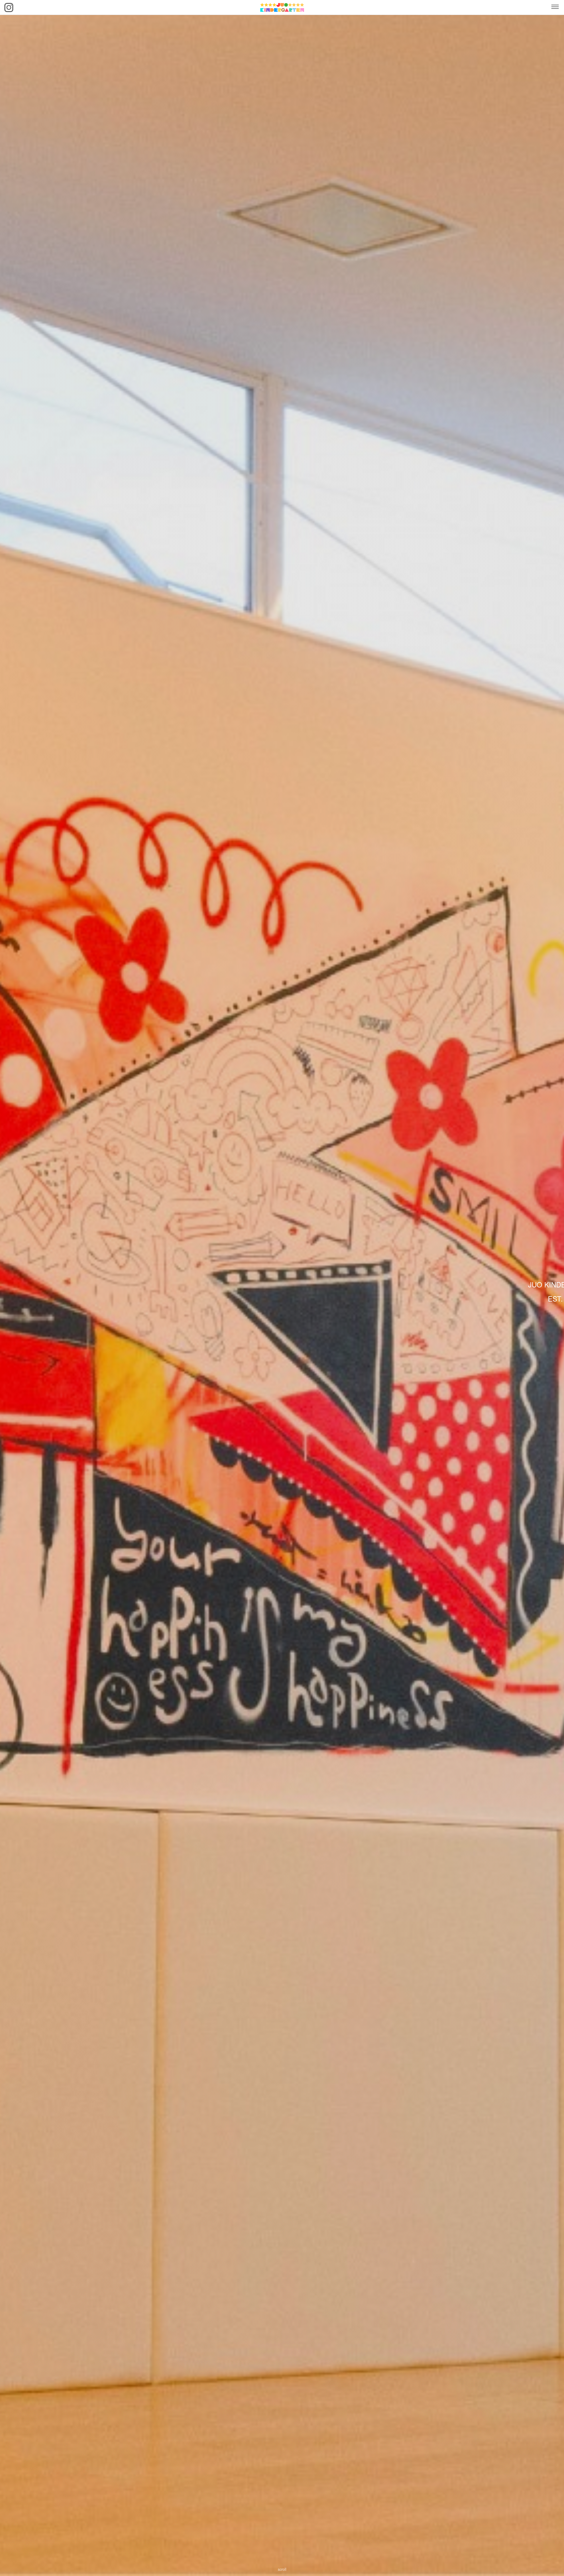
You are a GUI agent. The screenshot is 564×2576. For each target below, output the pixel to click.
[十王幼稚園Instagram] (9, 7)
